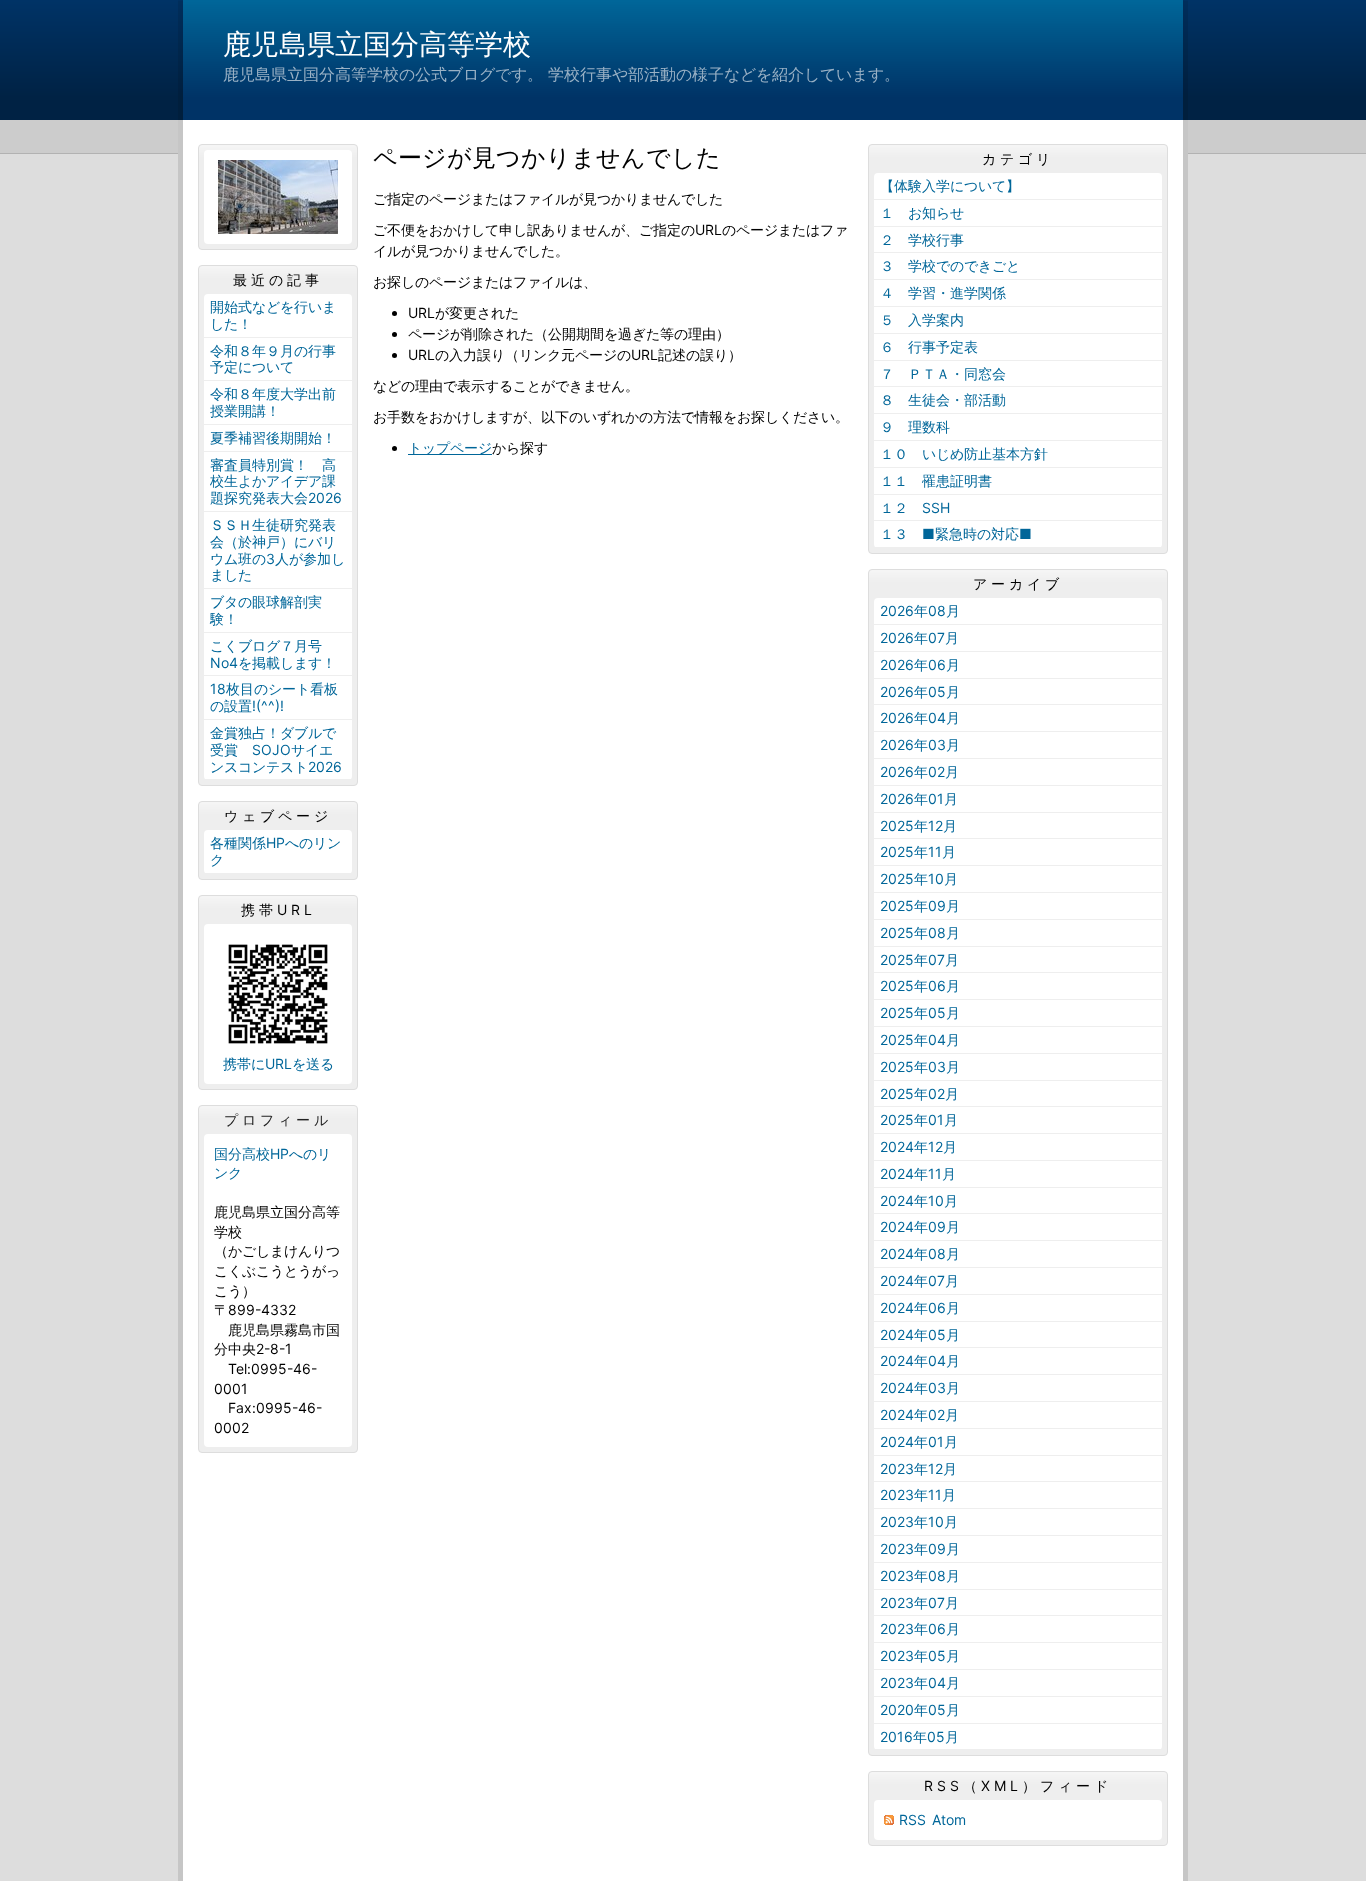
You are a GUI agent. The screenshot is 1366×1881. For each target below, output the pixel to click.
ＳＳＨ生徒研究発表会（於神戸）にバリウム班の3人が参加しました (277, 549)
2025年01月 (919, 1119)
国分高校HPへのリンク (272, 1163)
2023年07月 (919, 1602)
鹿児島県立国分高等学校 (377, 44)
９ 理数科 (915, 426)
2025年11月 (918, 851)
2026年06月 (920, 664)
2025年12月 (918, 825)
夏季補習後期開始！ (273, 437)
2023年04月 (920, 1682)
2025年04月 (920, 1039)
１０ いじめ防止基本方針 (964, 453)
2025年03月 (920, 1066)
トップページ (450, 447)
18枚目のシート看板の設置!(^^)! (274, 697)
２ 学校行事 (922, 239)
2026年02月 (919, 771)
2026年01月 (919, 798)
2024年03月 (920, 1387)
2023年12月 (918, 1468)
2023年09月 (920, 1548)
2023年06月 (920, 1628)
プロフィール (278, 1120)
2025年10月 (919, 878)
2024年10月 (919, 1200)
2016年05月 (919, 1736)
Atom (949, 1819)
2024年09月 (920, 1226)
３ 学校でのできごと (950, 265)
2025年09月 (920, 905)
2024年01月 (919, 1441)
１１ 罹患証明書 (936, 480)
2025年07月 (919, 959)
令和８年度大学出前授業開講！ (273, 402)
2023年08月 (920, 1575)
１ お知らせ (922, 212)
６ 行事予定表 (929, 346)
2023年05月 (920, 1655)
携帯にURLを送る (278, 1063)
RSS (912, 1819)
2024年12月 (918, 1146)
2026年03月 (920, 744)
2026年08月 (920, 610)
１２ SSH (915, 507)
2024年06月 (920, 1307)
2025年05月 (920, 1012)
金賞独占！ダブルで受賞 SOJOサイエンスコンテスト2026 (276, 749)
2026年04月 (920, 717)
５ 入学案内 (922, 319)
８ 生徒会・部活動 (943, 399)
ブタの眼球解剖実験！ (266, 610)
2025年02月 (919, 1093)
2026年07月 (919, 637)
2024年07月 (919, 1280)
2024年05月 (920, 1334)
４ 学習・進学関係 (943, 292)
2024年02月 (919, 1414)
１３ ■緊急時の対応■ (956, 533)
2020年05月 (920, 1709)
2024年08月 (920, 1253)
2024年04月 (920, 1360)
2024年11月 (918, 1173)
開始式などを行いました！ (273, 315)
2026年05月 (920, 691)
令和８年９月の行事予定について (273, 359)
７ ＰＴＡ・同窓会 (943, 373)
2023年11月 (918, 1494)
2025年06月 (920, 985)
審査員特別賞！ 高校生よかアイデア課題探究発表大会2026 (276, 481)
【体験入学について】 (950, 185)
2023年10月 (919, 1521)
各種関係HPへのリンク (275, 851)
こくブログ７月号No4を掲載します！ (273, 654)
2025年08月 (920, 932)
